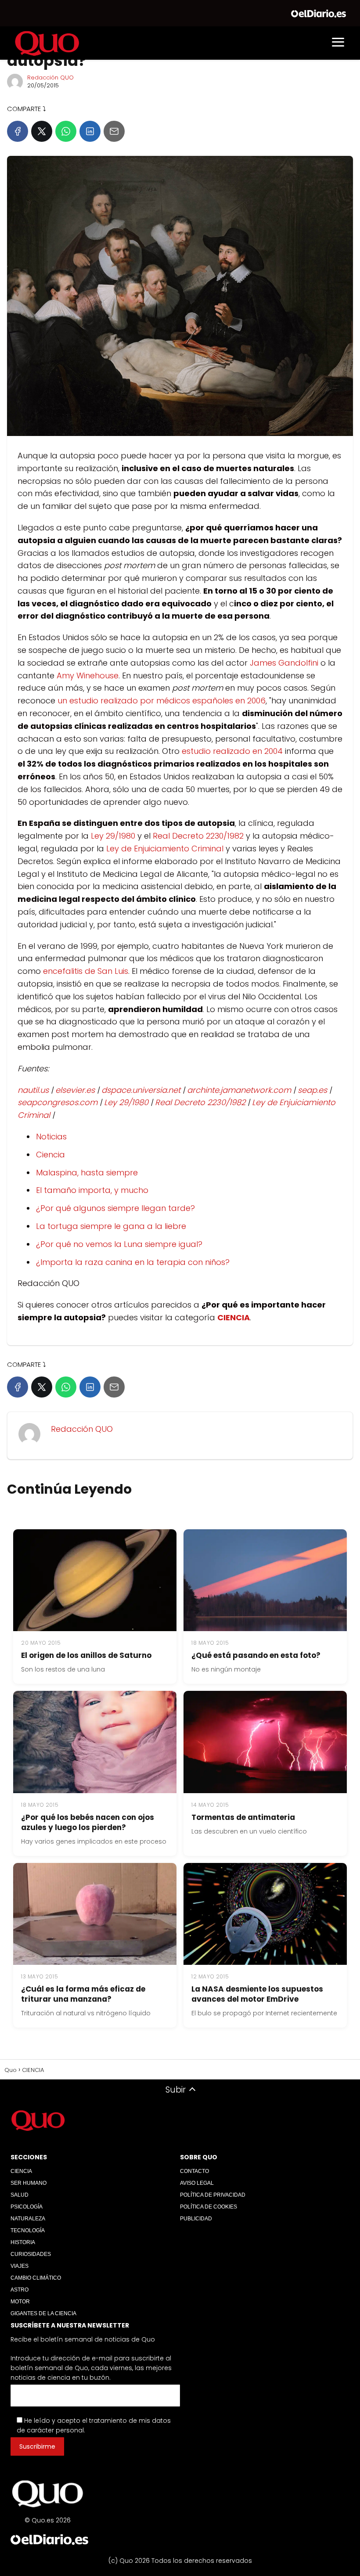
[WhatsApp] (66, 131)
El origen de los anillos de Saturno (86, 1655)
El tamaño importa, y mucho (92, 1190)
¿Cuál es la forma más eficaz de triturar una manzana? (83, 1994)
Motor (20, 2302)
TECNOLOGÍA (28, 2230)
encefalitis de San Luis (86, 971)
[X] (42, 131)
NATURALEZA (28, 2219)
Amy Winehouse (88, 676)
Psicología (27, 2207)
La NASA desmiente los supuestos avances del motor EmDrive (257, 1994)
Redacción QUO (50, 77)
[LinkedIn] (90, 131)
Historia (23, 2242)
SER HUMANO (29, 2183)
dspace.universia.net (141, 1090)
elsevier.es (75, 1090)
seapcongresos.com (58, 1102)
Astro (20, 2290)
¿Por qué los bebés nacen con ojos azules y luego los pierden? (88, 1822)
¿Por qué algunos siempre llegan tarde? (115, 1208)
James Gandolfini (284, 663)
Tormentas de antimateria (243, 1817)
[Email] (114, 131)
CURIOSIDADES (31, 2254)
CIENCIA (21, 2171)
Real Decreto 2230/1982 (198, 836)
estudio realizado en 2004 (232, 751)
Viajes (20, 2266)
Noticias (51, 1137)
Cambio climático (36, 2278)
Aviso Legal (197, 2183)
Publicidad (196, 2219)
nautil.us (33, 1090)
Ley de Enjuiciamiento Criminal (165, 848)
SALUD (20, 2195)
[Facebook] (18, 131)
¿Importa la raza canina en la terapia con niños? (133, 1262)
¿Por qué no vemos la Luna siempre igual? (119, 1244)
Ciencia (50, 1155)
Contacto (194, 2171)
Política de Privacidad (213, 2195)
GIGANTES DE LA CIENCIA (43, 2313)
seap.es (312, 1090)
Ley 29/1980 (113, 836)
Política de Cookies (209, 2207)
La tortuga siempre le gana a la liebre (111, 1226)
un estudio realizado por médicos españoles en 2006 (162, 701)
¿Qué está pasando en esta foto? (256, 1655)
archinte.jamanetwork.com (239, 1090)
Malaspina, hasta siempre (87, 1173)
